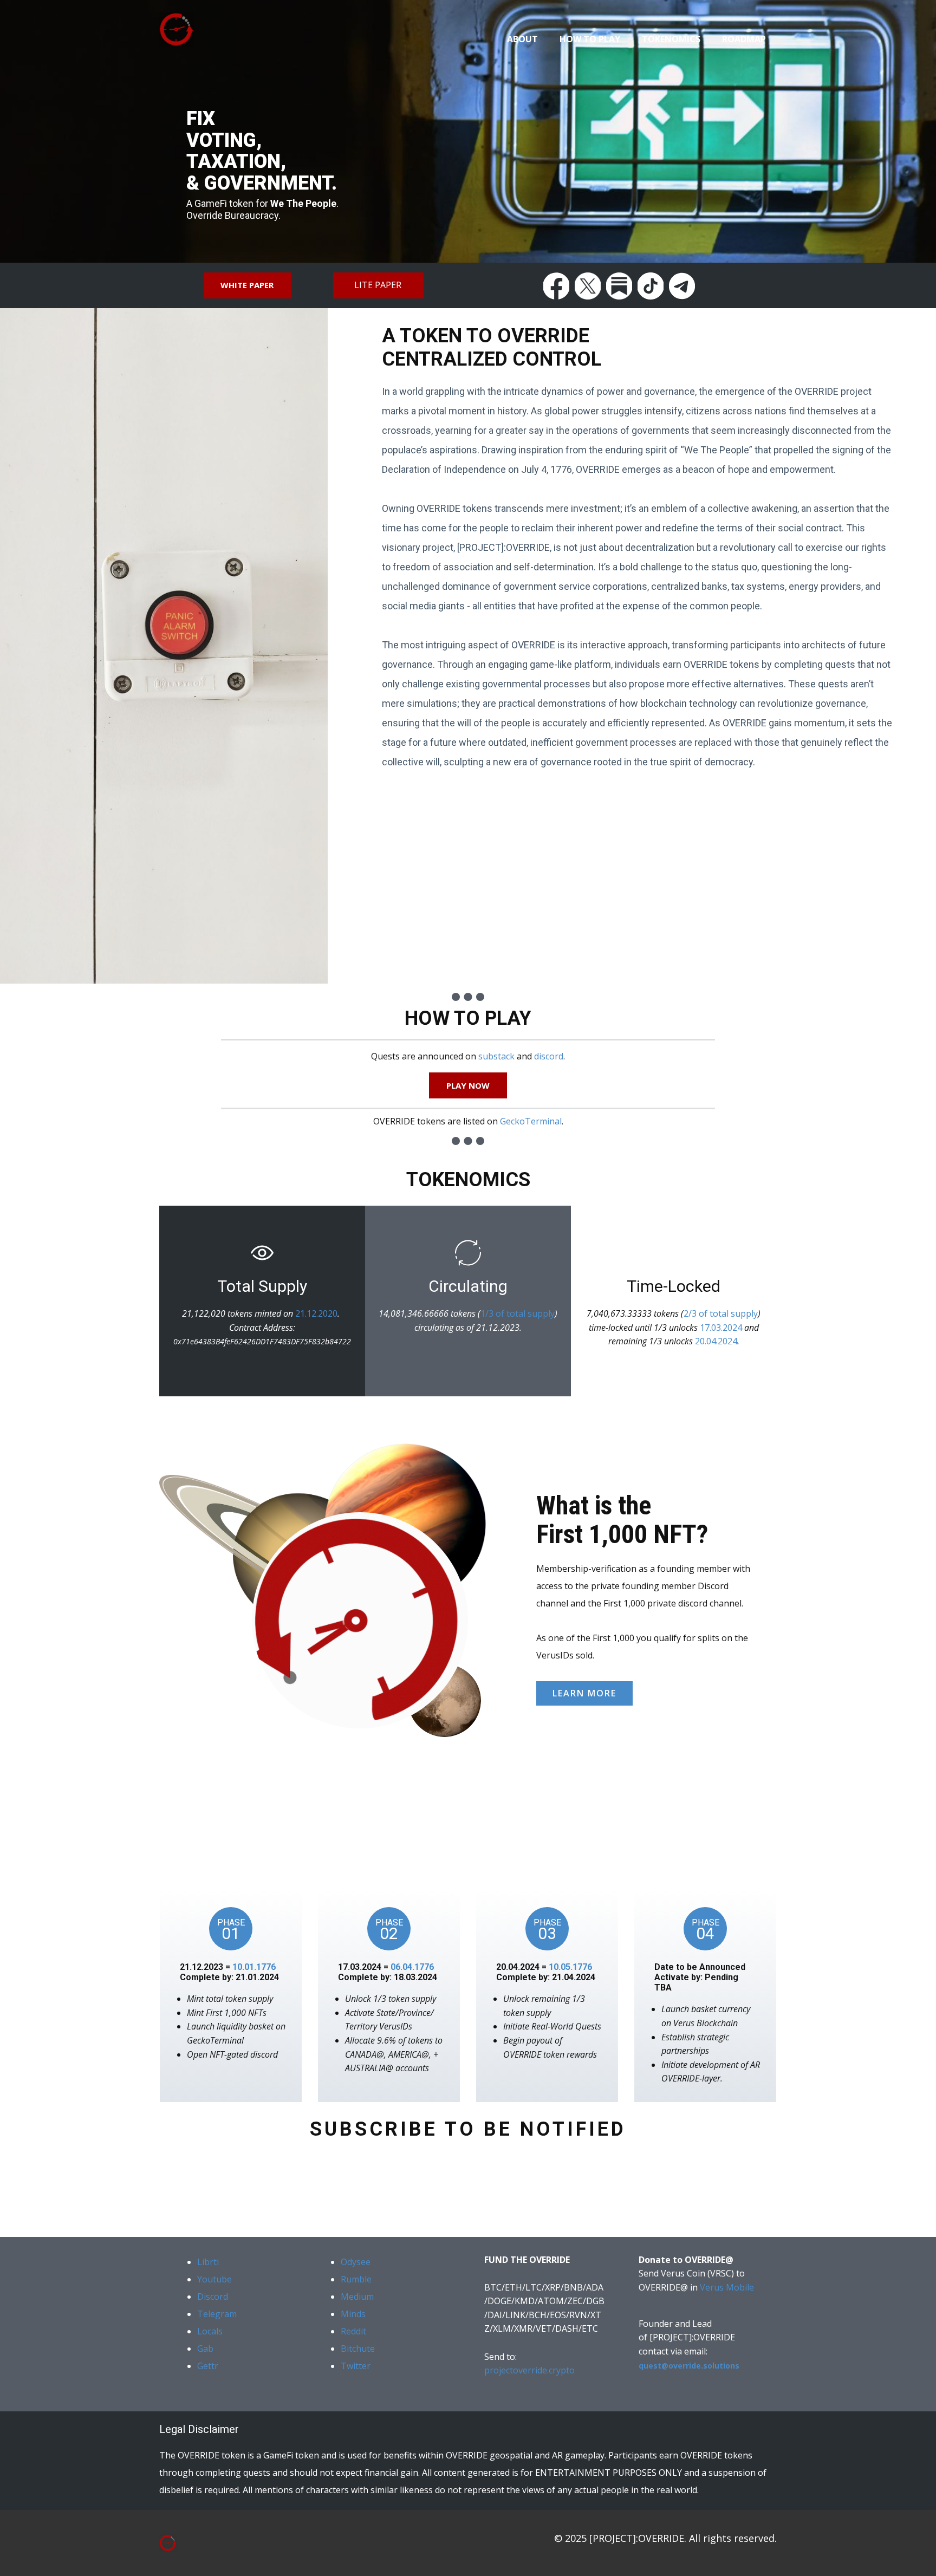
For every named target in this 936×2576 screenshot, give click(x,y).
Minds (353, 2314)
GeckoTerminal (531, 1121)
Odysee (356, 2262)
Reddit (353, 2331)
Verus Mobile (727, 2287)
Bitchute (358, 2349)
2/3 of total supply (721, 1313)
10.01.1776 (254, 1967)
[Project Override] (168, 2543)
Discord (213, 2297)
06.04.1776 (412, 1967)
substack (496, 1056)
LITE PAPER (378, 285)
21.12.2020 (316, 1313)
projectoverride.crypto (529, 2370)
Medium (357, 2297)
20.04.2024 (716, 1341)
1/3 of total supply (518, 1313)
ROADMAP (744, 39)
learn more (584, 1693)
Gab (205, 2349)
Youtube (214, 2279)
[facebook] (556, 286)
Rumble (356, 2279)
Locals (210, 2331)
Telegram (217, 2314)
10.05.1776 (570, 1967)
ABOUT (522, 39)
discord (549, 1056)
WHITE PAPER (247, 285)
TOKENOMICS (671, 39)
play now (468, 1085)
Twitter (356, 2366)
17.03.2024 (722, 1328)
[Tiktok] (651, 286)
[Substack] (619, 286)
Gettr (208, 2366)
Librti (208, 2262)
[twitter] (588, 286)
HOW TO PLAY (590, 39)
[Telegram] (682, 286)
